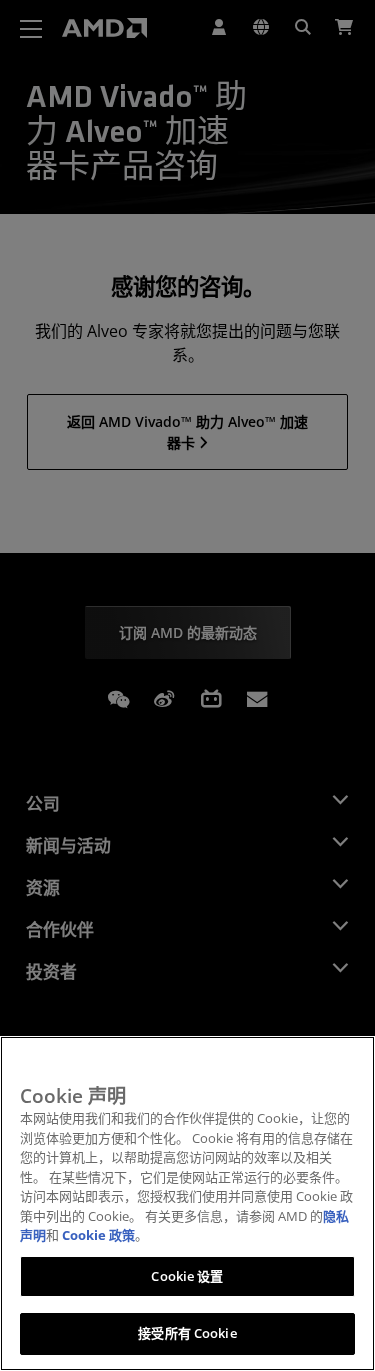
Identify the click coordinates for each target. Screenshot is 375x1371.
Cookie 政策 (98, 1235)
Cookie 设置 (187, 1276)
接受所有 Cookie (187, 1333)
